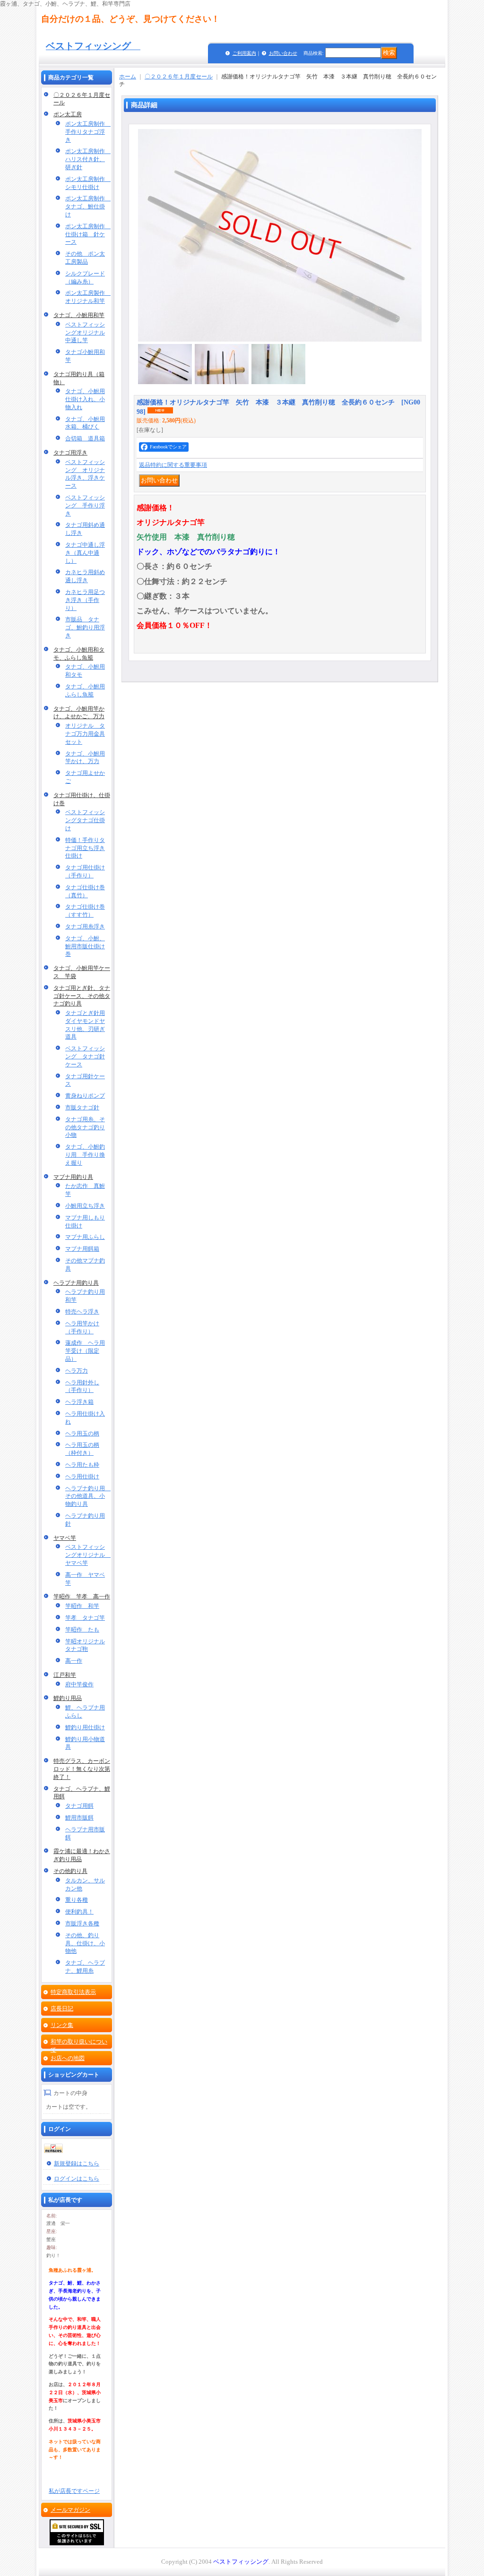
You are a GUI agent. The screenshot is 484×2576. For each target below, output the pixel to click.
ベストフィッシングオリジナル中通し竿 (85, 333)
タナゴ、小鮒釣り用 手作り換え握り (85, 1155)
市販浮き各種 (82, 1923)
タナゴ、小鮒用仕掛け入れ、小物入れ (85, 399)
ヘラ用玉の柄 (82, 1434)
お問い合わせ (283, 53)
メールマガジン (70, 2510)
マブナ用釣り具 (73, 1177)
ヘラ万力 (77, 1371)
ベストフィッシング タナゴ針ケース (85, 1056)
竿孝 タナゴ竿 (85, 1618)
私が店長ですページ (74, 2491)
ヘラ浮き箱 (79, 1402)
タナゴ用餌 (79, 1806)
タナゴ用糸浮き (85, 927)
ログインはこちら (77, 2179)
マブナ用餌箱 (82, 1249)
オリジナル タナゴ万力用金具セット (85, 734)
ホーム (128, 77)
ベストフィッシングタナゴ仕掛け (85, 820)
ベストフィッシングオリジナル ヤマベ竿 (88, 1555)
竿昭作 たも (82, 1630)
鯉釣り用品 (68, 1698)
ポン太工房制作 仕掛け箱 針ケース (88, 234)
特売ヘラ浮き (82, 1312)
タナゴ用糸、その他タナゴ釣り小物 (85, 1127)
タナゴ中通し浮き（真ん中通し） (85, 553)
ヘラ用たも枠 (82, 1465)
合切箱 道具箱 (85, 438)
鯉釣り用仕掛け (85, 1727)
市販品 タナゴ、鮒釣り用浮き (85, 627)
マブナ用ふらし (85, 1237)
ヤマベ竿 (65, 1538)
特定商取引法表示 (73, 1992)
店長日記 (62, 2009)
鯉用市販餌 (79, 1818)
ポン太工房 (68, 114)
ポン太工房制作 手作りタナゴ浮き (88, 132)
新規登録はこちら (77, 2164)
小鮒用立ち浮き (85, 1206)
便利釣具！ (79, 1912)
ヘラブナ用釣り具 (76, 1283)
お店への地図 (68, 2058)
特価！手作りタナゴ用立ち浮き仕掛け (85, 848)
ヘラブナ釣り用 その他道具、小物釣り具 (88, 1496)
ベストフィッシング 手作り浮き (85, 506)
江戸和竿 (65, 1675)
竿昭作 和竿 (82, 1606)
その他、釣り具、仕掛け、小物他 (85, 1943)
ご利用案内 (244, 53)
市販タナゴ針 (82, 1108)
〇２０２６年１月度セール (179, 77)
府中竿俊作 (79, 1684)
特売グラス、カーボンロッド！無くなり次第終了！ (82, 1769)
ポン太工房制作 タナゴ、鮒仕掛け (88, 206)
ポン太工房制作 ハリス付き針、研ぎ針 (88, 159)
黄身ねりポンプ (85, 1096)
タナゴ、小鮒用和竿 (79, 315)
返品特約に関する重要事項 (173, 465)
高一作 (74, 1661)
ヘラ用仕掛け (82, 1477)
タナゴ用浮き (70, 453)
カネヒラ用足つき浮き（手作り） (85, 600)
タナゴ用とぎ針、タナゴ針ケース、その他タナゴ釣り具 (82, 996)
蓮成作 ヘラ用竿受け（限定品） (85, 1351)
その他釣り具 (70, 1871)
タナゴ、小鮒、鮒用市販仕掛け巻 (85, 946)
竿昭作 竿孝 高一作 (82, 1597)
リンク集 (62, 2025)
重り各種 (77, 1900)
